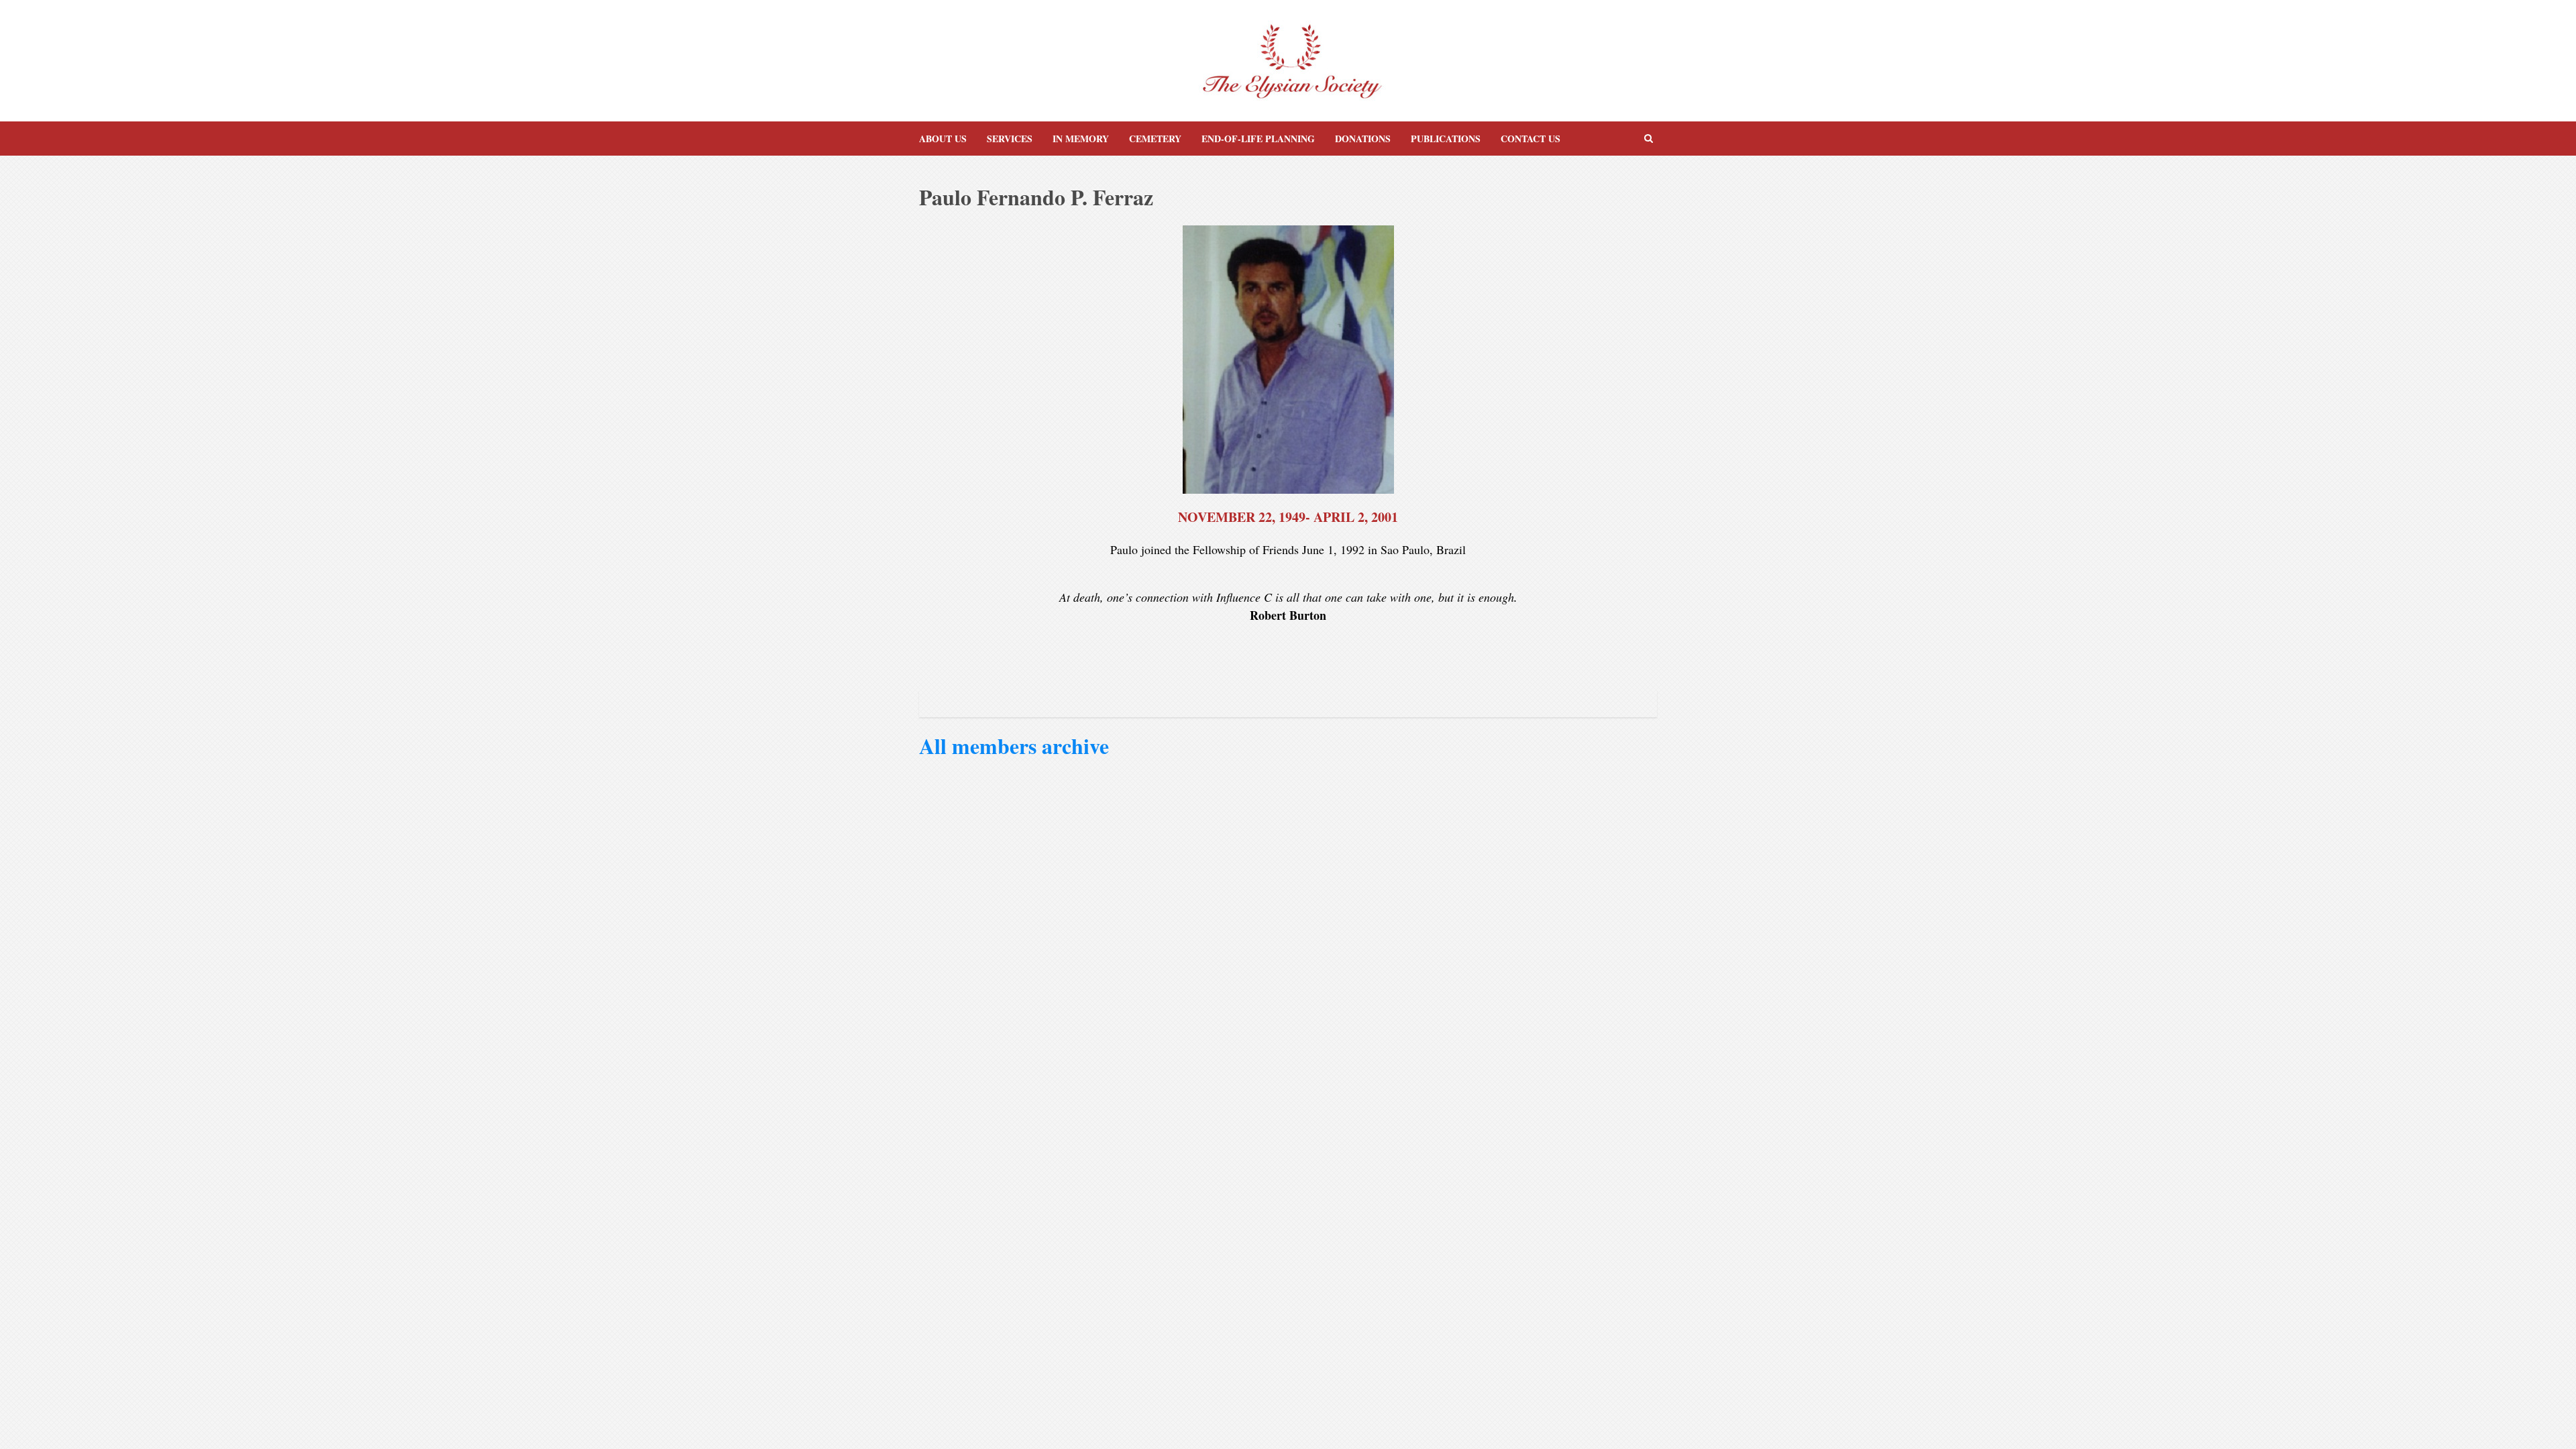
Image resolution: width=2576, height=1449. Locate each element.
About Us (943, 139)
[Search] (1649, 139)
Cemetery (1155, 139)
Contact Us (1531, 139)
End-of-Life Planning (1258, 139)
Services (1010, 139)
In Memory (1081, 139)
